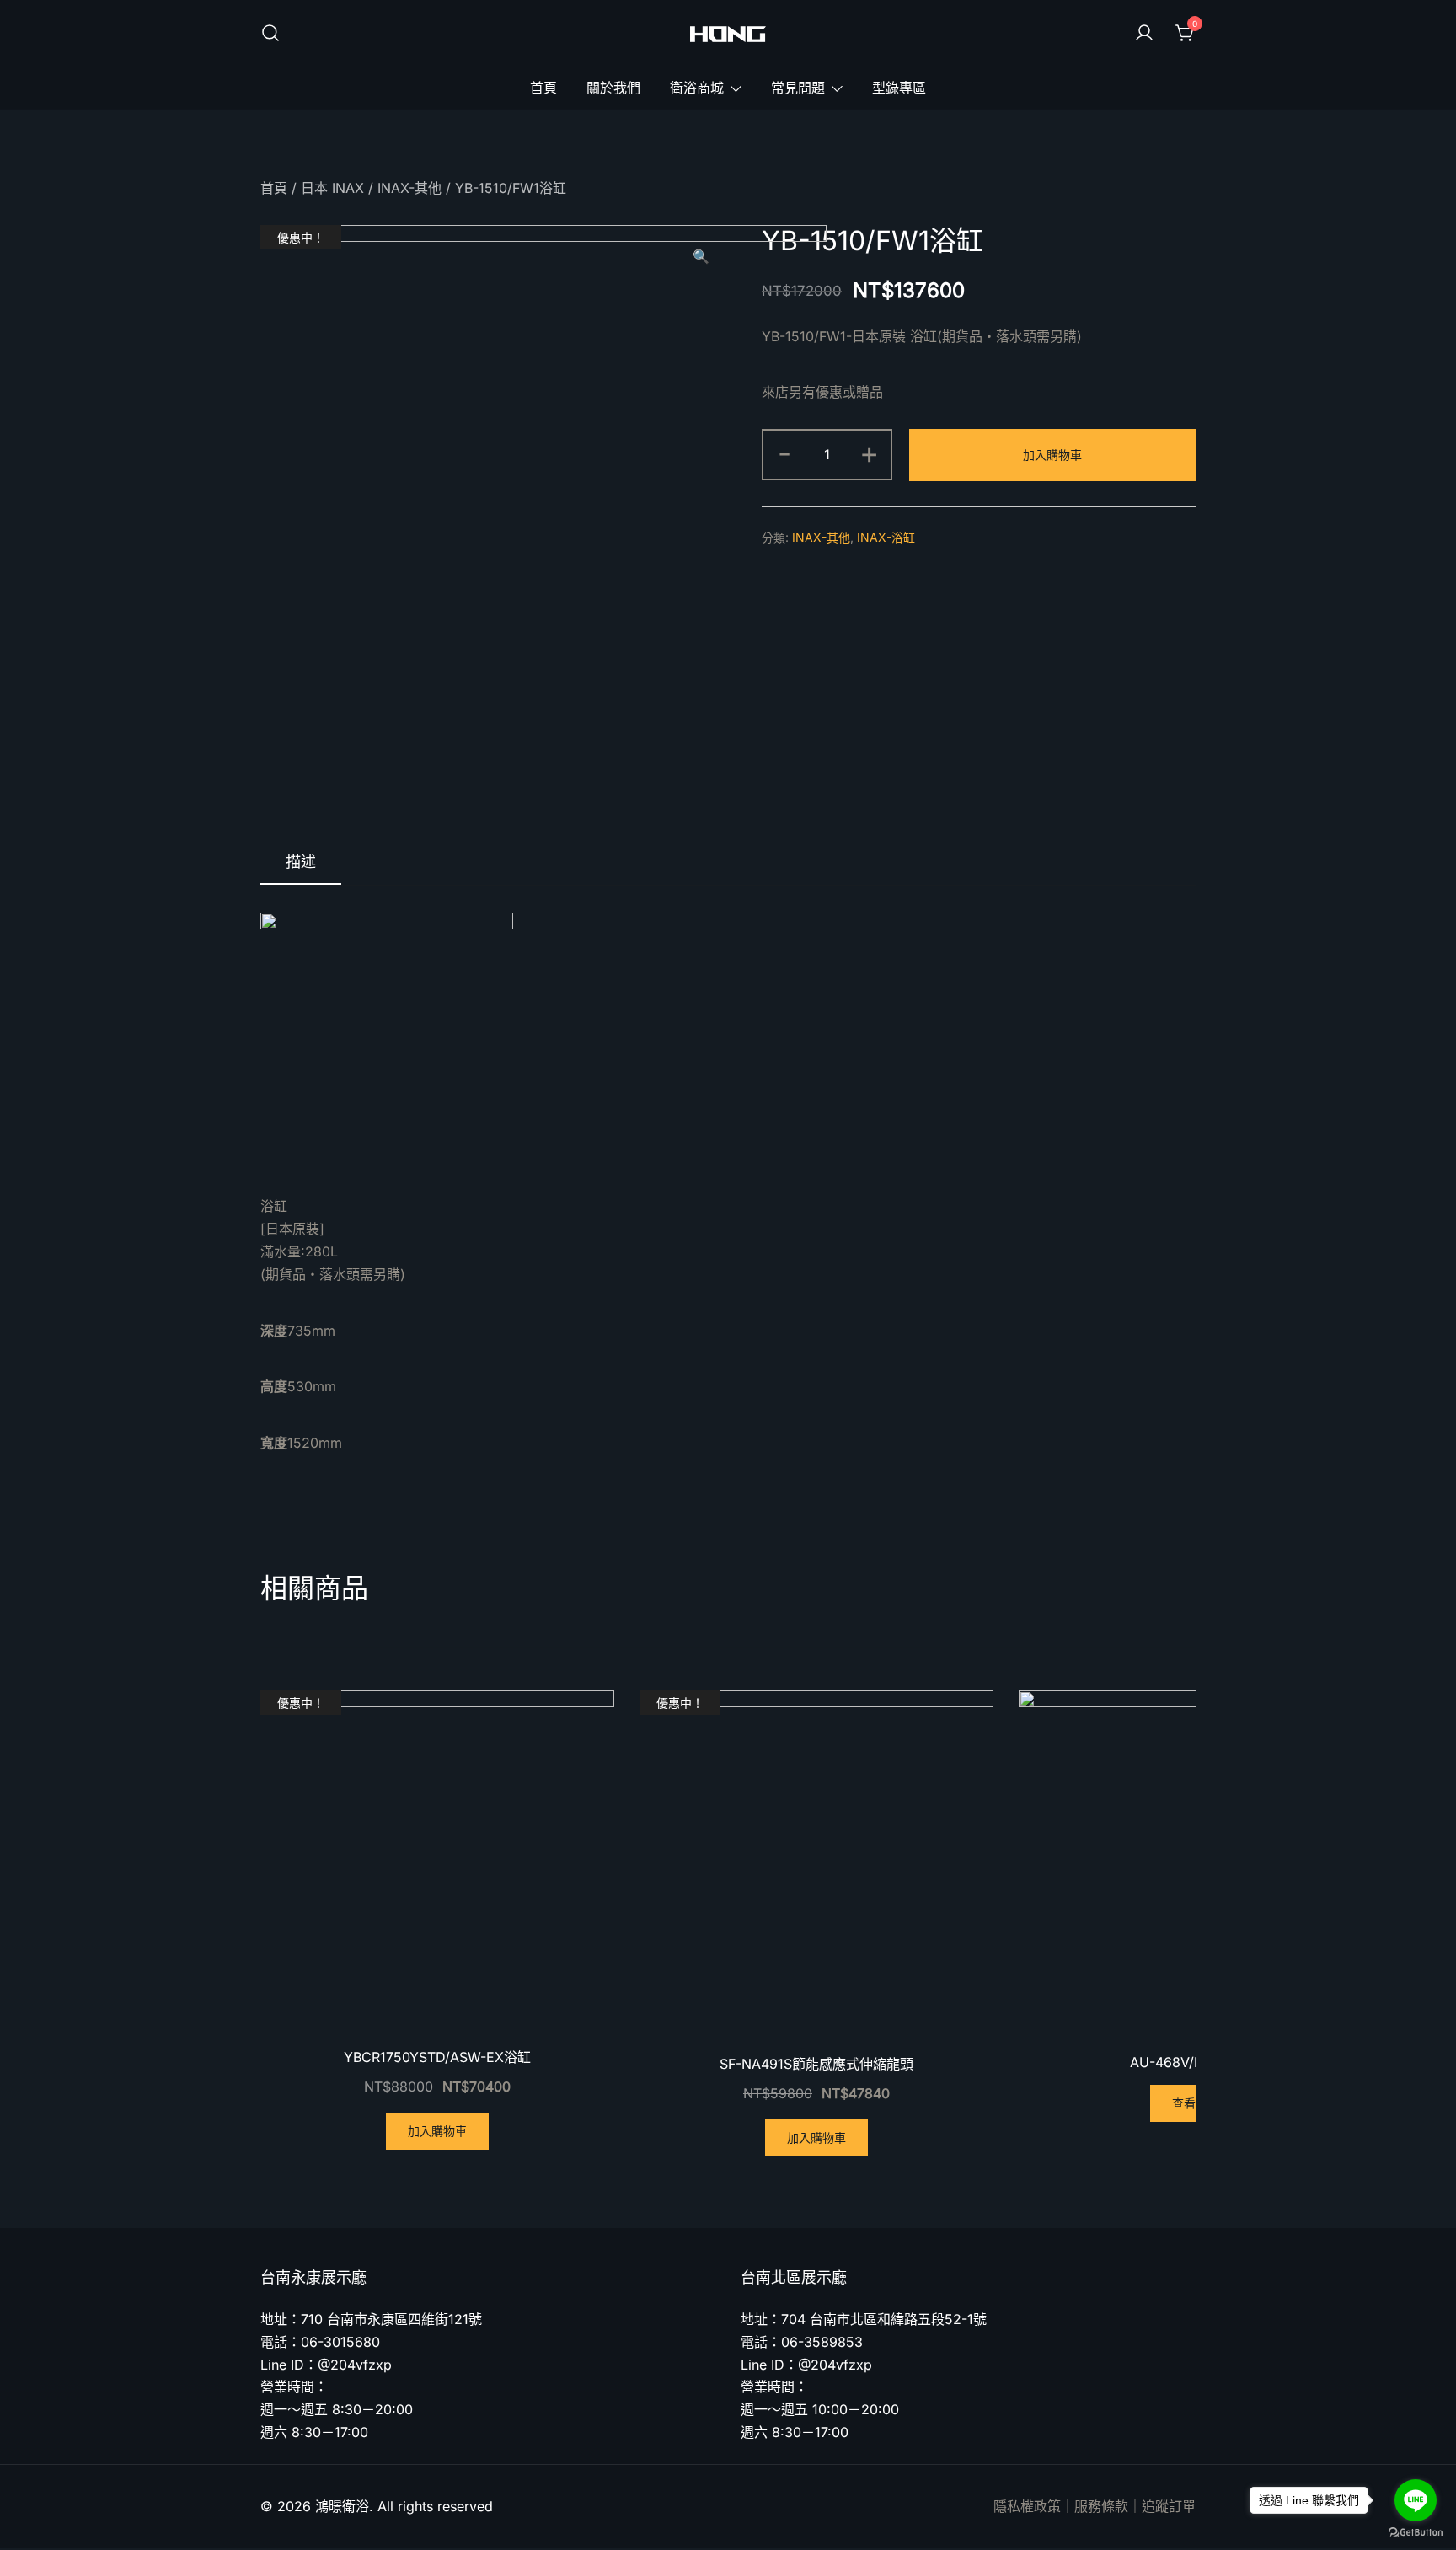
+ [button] (869, 453)
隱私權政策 (1027, 2506)
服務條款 (1101, 2506)
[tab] (301, 863)
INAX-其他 (409, 188)
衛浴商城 (697, 88)
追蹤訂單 (1169, 2506)
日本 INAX (332, 188)
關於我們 (613, 88)
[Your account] (1144, 34)
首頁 (543, 88)
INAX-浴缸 (886, 537)
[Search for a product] (270, 34)
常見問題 (798, 88)
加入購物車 (1052, 455)
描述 (301, 862)
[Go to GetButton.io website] (1416, 2533)
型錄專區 (899, 88)
